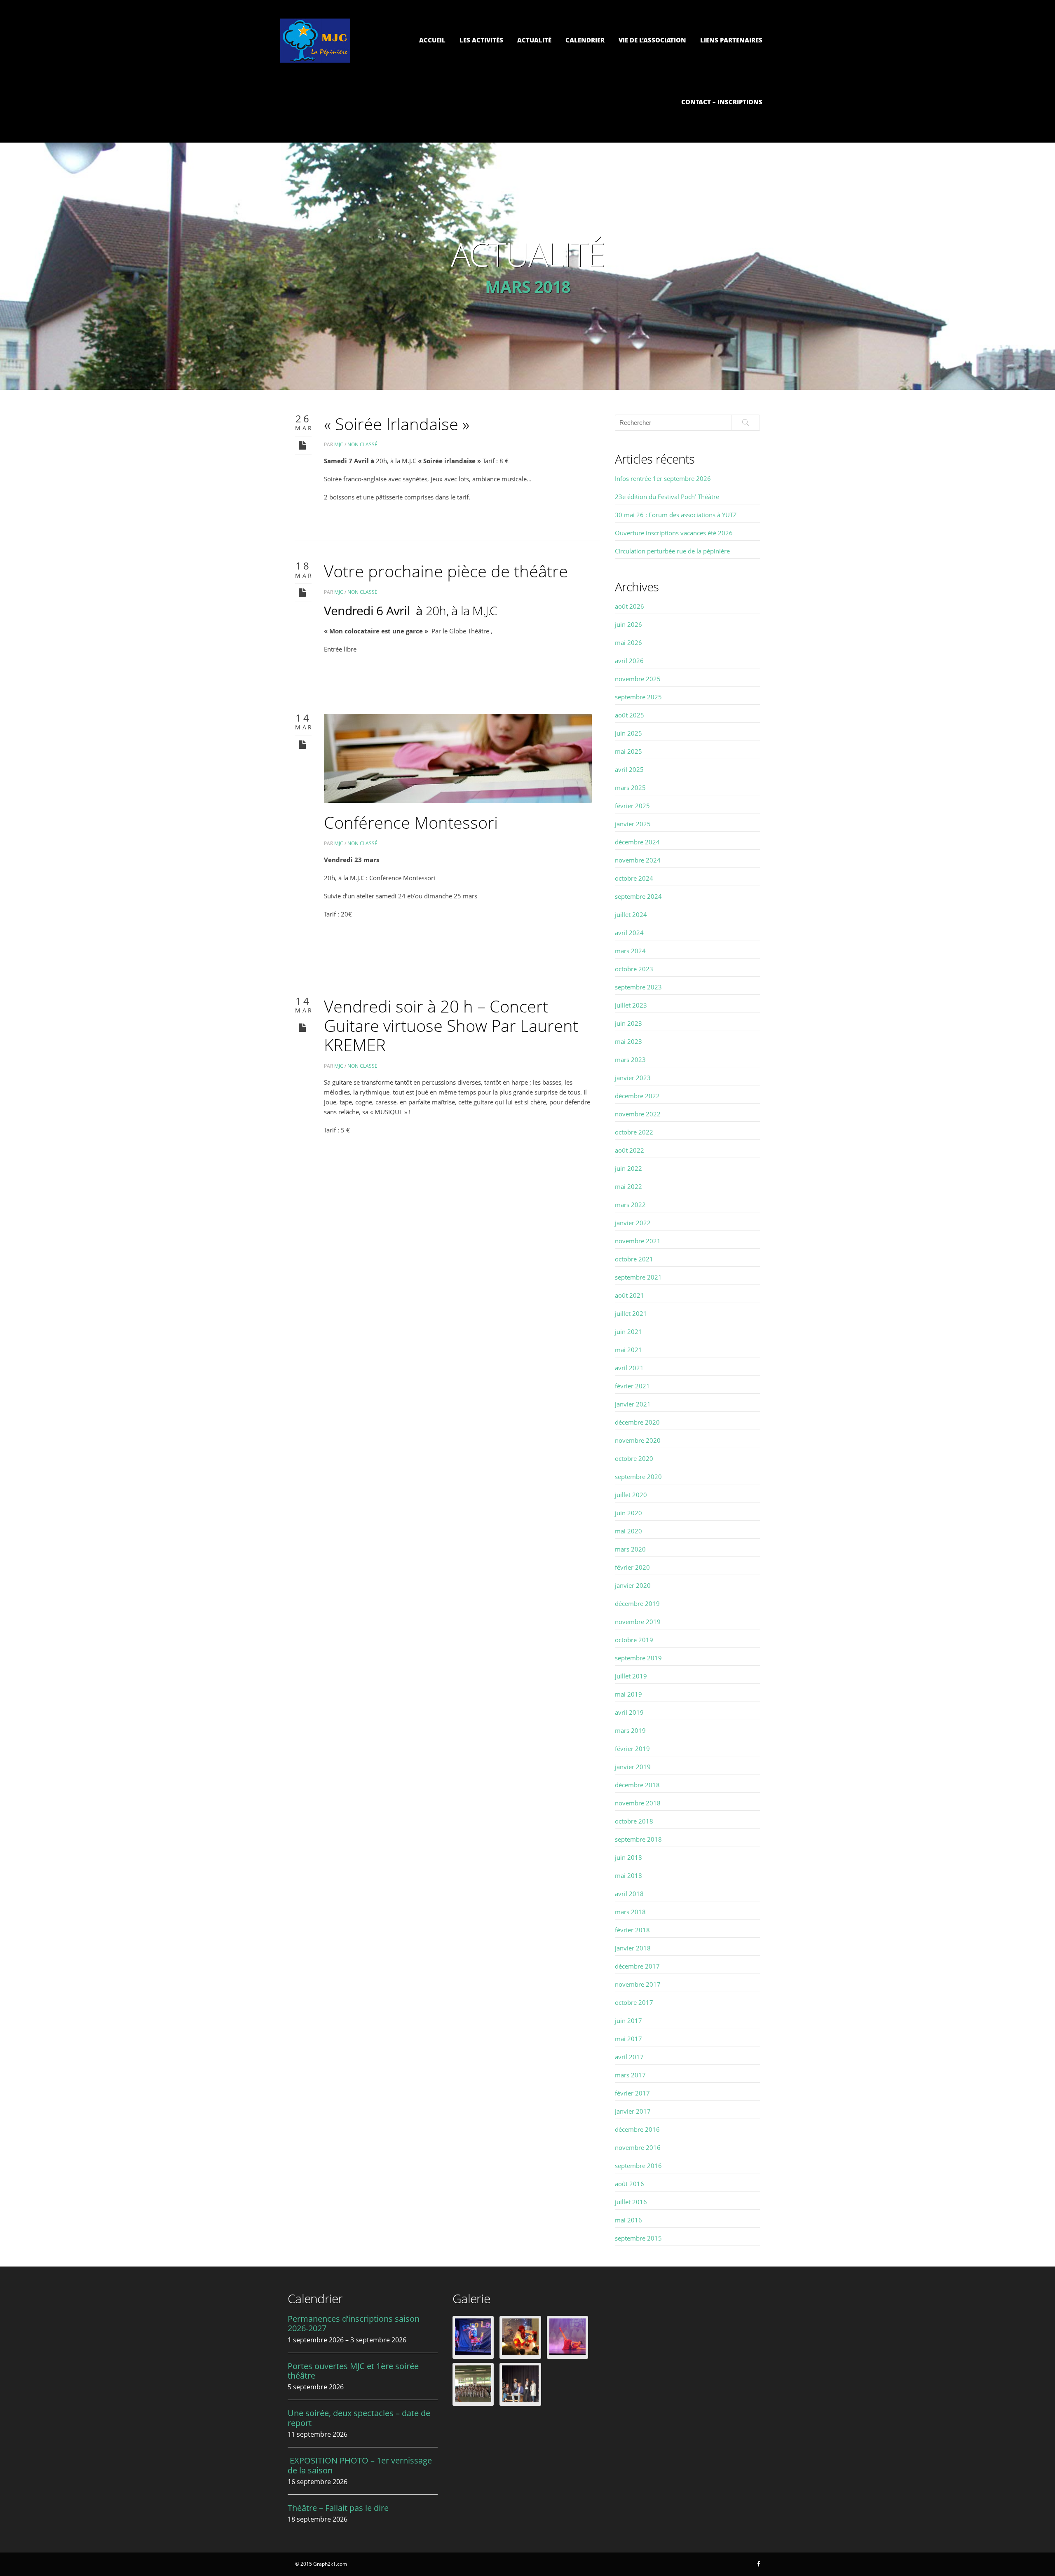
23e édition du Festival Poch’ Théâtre (667, 497)
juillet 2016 (631, 2202)
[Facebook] (759, 2564)
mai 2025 (628, 751)
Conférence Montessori (411, 822)
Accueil (432, 40)
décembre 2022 (637, 1096)
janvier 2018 (633, 1948)
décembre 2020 (637, 1422)
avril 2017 (629, 2057)
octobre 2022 (634, 1132)
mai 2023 (628, 1041)
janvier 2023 (633, 1078)
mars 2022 (630, 1205)
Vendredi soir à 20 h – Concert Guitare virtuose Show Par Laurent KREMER (451, 1025)
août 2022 (629, 1150)
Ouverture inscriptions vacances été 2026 (674, 533)
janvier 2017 (633, 2111)
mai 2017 (628, 2039)
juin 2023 (628, 1023)
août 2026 (629, 606)
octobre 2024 (634, 878)
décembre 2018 (637, 1785)
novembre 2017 (638, 1984)
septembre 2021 (638, 1277)
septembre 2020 (638, 1477)
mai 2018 (628, 1875)
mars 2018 (630, 1912)
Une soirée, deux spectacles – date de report (359, 2418)
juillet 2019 (631, 1676)
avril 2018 (629, 1894)
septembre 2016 (638, 2166)
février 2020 (632, 1567)
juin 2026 (628, 624)
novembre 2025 (638, 679)
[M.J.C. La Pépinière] (315, 60)
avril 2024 (629, 933)
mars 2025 (630, 788)
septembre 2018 (638, 1839)
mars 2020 (630, 1549)
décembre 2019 (637, 1603)
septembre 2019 (638, 1658)
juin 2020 (628, 1513)
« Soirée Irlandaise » (397, 424)
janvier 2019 (633, 1767)
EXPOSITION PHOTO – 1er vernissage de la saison (360, 2465)
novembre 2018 (638, 1803)
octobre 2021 (634, 1259)
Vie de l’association (652, 40)
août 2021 (629, 1295)
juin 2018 (628, 1857)
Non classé (362, 444)
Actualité (534, 40)
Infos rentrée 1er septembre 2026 (663, 478)
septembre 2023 (638, 987)
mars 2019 (630, 1730)
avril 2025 (629, 769)
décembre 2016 (637, 2129)
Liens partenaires (731, 40)
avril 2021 (629, 1368)
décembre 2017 (637, 1966)
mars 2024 (630, 951)
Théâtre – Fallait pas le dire (338, 2508)
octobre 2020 (634, 1458)
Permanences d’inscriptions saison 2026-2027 (354, 2323)
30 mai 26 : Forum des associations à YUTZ (676, 515)
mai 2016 (628, 2220)
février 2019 (632, 1749)
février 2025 (632, 806)
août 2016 (629, 2184)
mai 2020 (628, 1531)
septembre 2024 (638, 896)
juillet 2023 (631, 1005)
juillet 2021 (631, 1313)
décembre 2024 (637, 842)
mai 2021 (628, 1350)
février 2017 (632, 2093)
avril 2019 (629, 1712)
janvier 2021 (633, 1404)
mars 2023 (630, 1059)
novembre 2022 (638, 1114)
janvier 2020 (633, 1585)
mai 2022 (628, 1186)
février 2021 (632, 1386)
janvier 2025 (633, 824)
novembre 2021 (638, 1241)
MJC (339, 444)
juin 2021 (628, 1331)
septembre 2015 (638, 2238)
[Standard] (303, 445)
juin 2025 (628, 733)
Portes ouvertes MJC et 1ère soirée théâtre (353, 2371)
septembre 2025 (638, 697)
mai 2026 (628, 642)
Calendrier (585, 40)
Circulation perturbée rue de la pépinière (672, 551)
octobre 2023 (634, 969)
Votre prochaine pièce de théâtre (446, 571)
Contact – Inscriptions (722, 102)
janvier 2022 (633, 1223)
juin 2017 (628, 2020)
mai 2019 (628, 1694)
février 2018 (632, 1930)
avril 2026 (629, 661)
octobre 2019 (634, 1640)
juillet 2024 (631, 914)
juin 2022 (628, 1168)
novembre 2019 (638, 1622)
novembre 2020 (638, 1440)
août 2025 (629, 715)
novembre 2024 (638, 860)
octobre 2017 (634, 2002)
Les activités (481, 40)
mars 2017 (630, 2075)
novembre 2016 (638, 2147)
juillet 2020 (631, 1495)
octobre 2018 (634, 1821)
